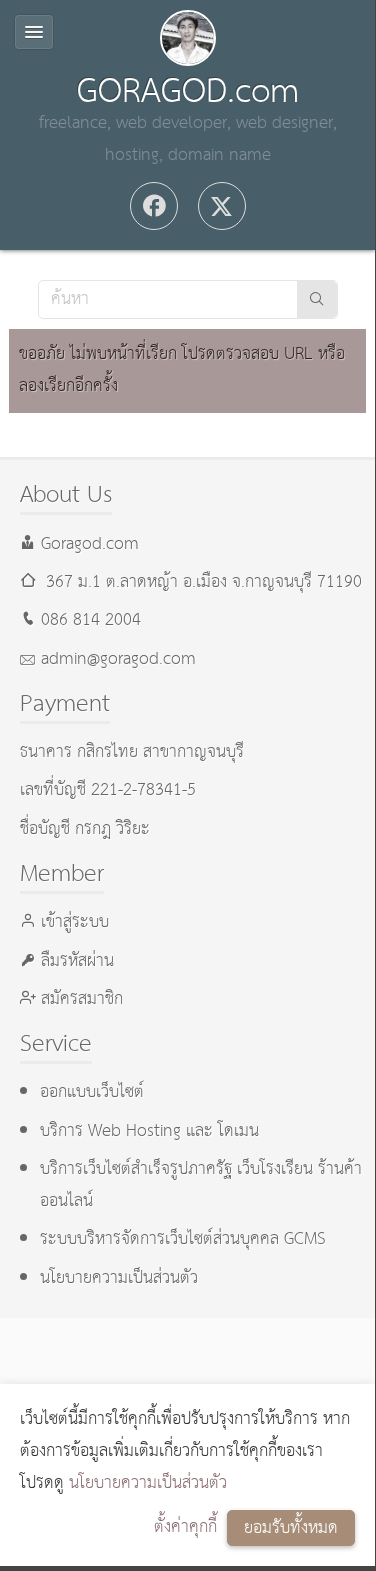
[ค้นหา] (317, 299)
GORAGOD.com (188, 92)
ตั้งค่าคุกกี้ (185, 1527)
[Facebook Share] (154, 206)
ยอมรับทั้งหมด (291, 1528)
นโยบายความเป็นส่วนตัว (148, 1483)
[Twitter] (222, 206)
